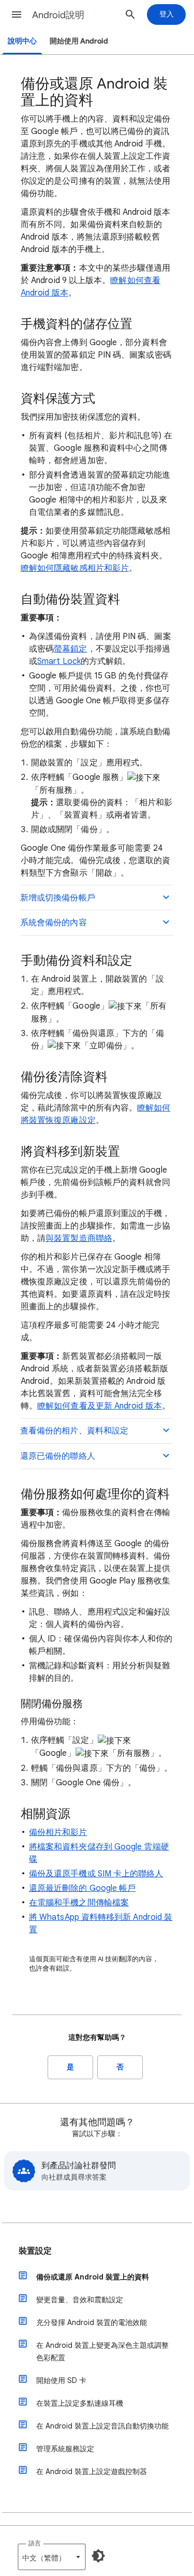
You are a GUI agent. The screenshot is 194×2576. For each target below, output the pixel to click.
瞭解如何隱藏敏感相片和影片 (75, 568)
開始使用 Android (79, 41)
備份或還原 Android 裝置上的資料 (93, 2277)
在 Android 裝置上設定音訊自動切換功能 (102, 2426)
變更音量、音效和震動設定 (80, 2300)
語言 (35, 2543)
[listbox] (52, 2557)
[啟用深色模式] (98, 2556)
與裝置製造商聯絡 (79, 1238)
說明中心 (22, 41)
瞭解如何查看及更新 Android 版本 (100, 1406)
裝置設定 (35, 2251)
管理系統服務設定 (65, 2449)
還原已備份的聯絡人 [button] (58, 1456)
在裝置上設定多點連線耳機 (80, 2403)
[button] (17, 14)
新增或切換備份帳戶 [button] (58, 898)
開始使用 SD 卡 (61, 2380)
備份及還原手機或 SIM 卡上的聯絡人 (96, 1874)
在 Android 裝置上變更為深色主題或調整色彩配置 (102, 2351)
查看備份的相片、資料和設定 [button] (74, 1431)
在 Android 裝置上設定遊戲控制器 (92, 2471)
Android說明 (58, 15)
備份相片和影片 (58, 1832)
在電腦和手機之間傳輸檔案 (79, 1903)
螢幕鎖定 (70, 649)
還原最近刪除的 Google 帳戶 (82, 1888)
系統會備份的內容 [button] (54, 923)
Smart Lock (59, 661)
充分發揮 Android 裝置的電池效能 (92, 2322)
